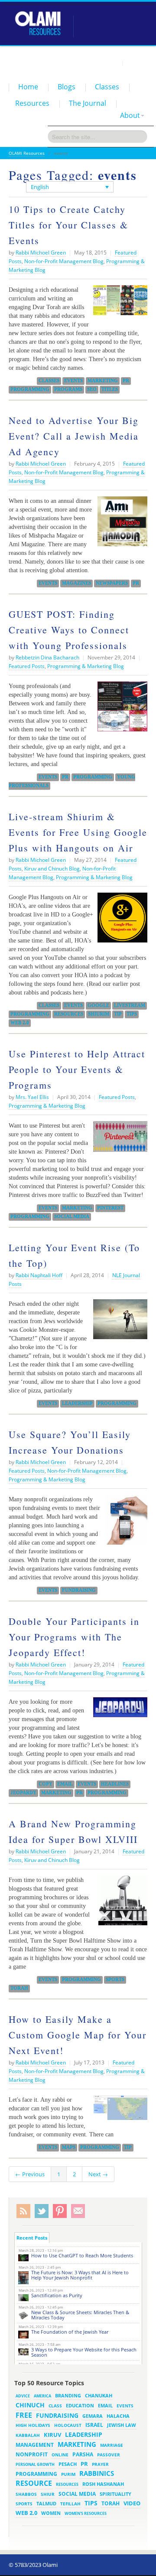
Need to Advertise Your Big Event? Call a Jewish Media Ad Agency (74, 436)
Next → (98, 2174)
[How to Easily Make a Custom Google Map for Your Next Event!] (118, 2111)
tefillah (70, 2504)
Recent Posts (32, 2238)
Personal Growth (35, 2464)
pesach (68, 2464)
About (130, 115)
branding (68, 2396)
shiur (48, 2494)
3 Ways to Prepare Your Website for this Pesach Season (84, 2352)
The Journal (88, 103)
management (35, 2445)
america (42, 2396)
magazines (76, 583)
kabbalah (28, 2435)
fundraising (79, 1590)
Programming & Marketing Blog (86, 666)
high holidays (33, 2425)
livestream (130, 1005)
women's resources (86, 2513)
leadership (77, 1403)
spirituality (115, 2494)
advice (23, 2396)
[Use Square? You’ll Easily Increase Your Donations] (124, 1523)
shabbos (26, 2494)
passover (109, 2455)
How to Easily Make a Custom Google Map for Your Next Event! (78, 2035)
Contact (137, 62)
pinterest (110, 1208)
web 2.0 (20, 1023)
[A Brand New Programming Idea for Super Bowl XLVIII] (121, 1904)
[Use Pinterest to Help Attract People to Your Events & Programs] (118, 1140)
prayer (100, 2464)
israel (94, 2425)
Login (111, 62)
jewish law (122, 2425)
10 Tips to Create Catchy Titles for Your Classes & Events (68, 225)
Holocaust (68, 2425)
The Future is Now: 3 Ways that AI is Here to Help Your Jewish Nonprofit (80, 2275)
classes (49, 381)
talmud (46, 2504)
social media (72, 1216)
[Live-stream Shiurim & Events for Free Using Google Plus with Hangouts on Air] (120, 921)
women (51, 2513)
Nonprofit (32, 2454)
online (60, 2455)
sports (115, 1979)
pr (126, 381)
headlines (115, 1784)
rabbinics (97, 2473)
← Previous (30, 2174)
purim (68, 2474)
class (55, 2406)
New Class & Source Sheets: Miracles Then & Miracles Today (80, 2315)
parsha (83, 2454)
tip (118, 1014)
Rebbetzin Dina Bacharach (47, 657)
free (24, 2415)
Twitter (42, 2211)
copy (45, 1784)
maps (69, 2147)
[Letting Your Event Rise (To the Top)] (118, 1322)
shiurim (99, 1014)
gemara (93, 2416)
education (80, 2406)
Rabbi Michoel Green (41, 253)
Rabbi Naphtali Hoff (39, 1275)
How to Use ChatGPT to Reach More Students (82, 2255)
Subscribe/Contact (78, 2211)
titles (110, 389)
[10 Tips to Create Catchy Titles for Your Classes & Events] (118, 303)
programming (30, 389)
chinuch (30, 2405)
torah (19, 1988)
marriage (112, 2445)
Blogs (67, 87)
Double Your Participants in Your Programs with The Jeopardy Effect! (74, 1637)
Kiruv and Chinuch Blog (52, 869)
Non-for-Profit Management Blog (64, 261)
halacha (118, 2416)
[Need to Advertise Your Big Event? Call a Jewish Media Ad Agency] (120, 525)
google (98, 1005)
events (73, 381)
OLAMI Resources (27, 153)
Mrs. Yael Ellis (32, 1097)
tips (132, 1014)
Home (28, 87)
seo (92, 389)
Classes (107, 87)
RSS (23, 2211)
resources (69, 1014)
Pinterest (60, 2211)
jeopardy (23, 1793)
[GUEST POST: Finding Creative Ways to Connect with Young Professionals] (120, 710)
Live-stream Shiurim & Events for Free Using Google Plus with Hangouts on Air (78, 832)
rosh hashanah (103, 2484)
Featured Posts (27, 666)
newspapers (112, 583)
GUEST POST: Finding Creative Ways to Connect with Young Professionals (69, 630)
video (132, 2503)
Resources (32, 103)
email (65, 1784)
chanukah (99, 2395)
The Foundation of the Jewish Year (70, 2332)
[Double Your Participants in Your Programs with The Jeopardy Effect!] (118, 1710)
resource (34, 2483)
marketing (103, 381)
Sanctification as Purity (57, 2295)
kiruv (52, 2435)
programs (68, 389)
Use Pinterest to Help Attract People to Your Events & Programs (77, 1069)
